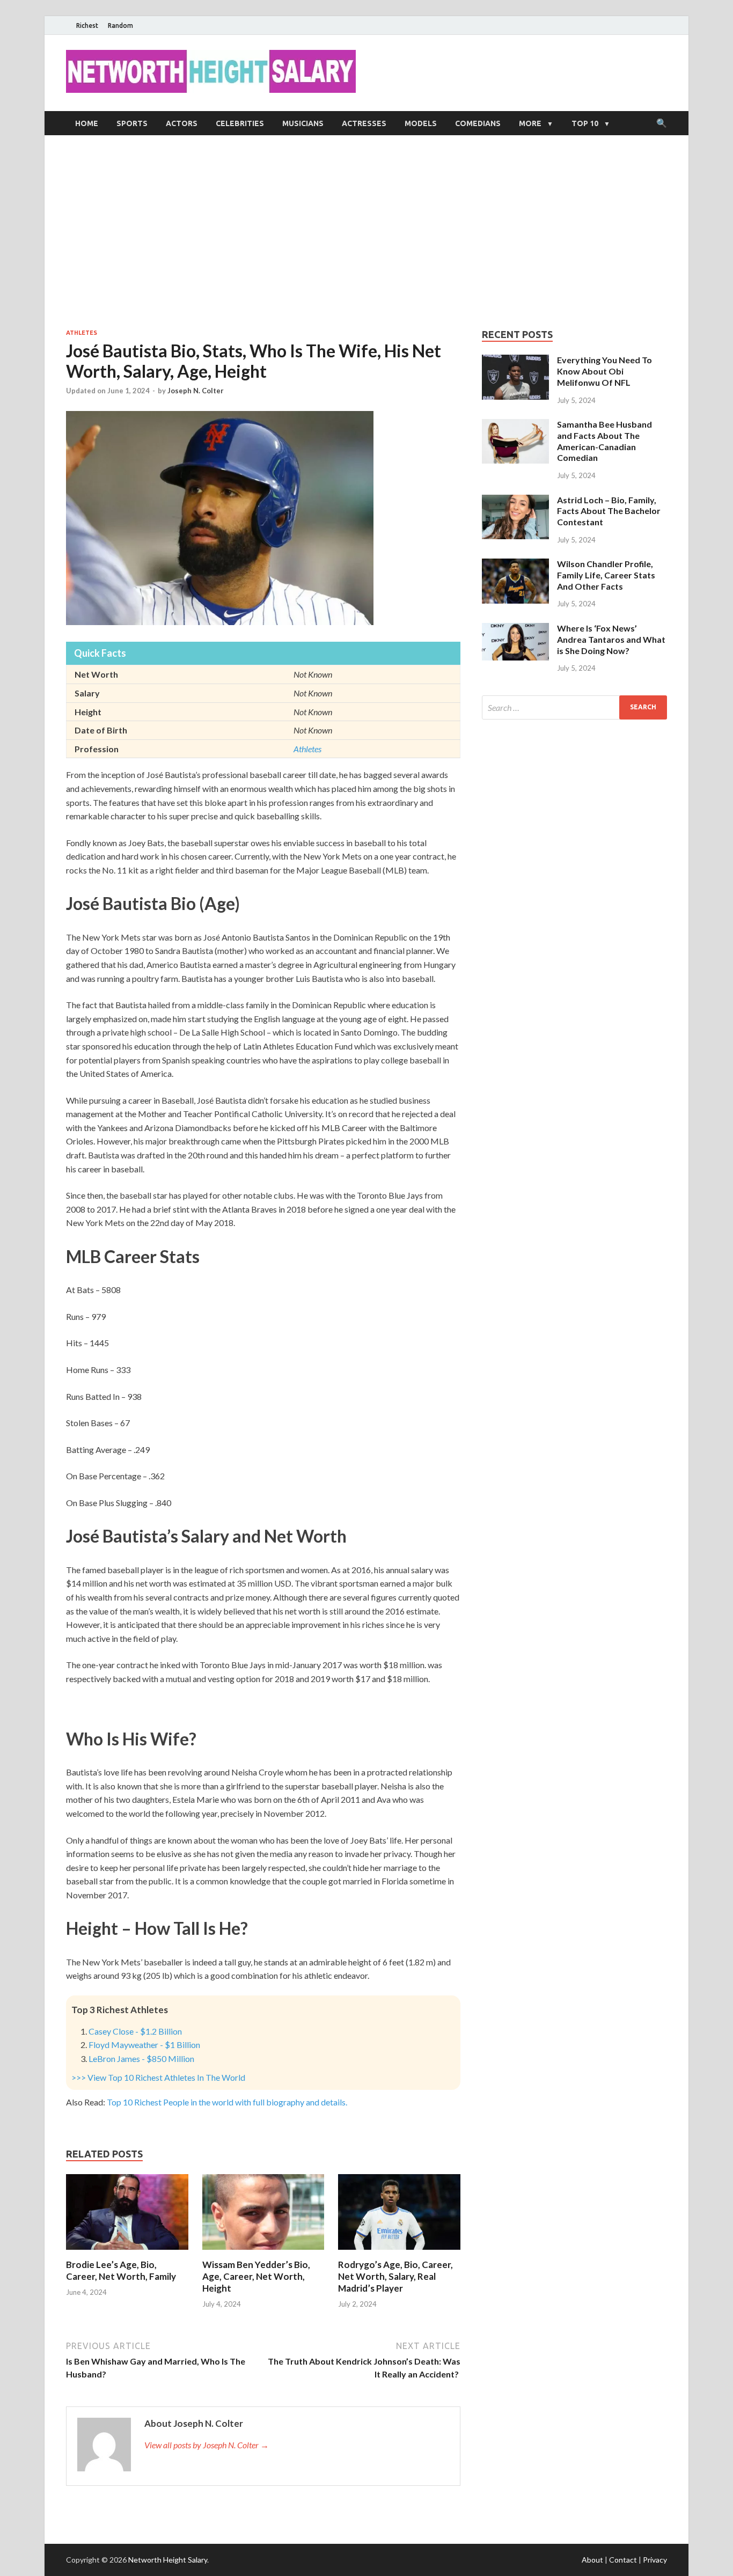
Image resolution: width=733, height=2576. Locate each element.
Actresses (364, 123)
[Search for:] (574, 707)
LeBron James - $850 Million (141, 2058)
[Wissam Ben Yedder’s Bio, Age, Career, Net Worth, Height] (263, 2252)
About (592, 2560)
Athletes (82, 333)
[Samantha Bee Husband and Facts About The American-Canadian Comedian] (515, 425)
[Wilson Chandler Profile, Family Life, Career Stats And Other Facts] (515, 565)
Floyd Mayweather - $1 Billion (144, 2045)
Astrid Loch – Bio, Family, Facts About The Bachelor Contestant (609, 511)
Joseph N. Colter (196, 391)
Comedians (478, 123)
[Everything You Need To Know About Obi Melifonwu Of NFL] (515, 361)
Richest (87, 25)
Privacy (655, 2560)
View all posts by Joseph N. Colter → (207, 2445)
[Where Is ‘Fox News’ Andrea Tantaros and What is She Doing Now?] (515, 629)
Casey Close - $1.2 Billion (135, 2031)
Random (120, 25)
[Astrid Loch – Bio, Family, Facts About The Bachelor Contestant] (515, 501)
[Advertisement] (366, 232)
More (530, 123)
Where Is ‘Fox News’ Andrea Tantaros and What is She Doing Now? (611, 639)
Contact (623, 2560)
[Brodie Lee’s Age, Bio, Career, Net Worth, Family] (127, 2252)
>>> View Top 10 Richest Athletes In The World (158, 2077)
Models (421, 123)
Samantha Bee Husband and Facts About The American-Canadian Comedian (604, 441)
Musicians (303, 123)
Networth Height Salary (168, 2560)
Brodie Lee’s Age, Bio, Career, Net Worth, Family (121, 2270)
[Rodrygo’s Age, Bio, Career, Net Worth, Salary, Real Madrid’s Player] (399, 2252)
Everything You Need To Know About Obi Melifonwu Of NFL (604, 371)
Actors (182, 123)
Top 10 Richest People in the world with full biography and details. (227, 2102)
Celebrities (240, 123)
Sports (132, 123)
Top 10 (585, 123)
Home (87, 123)
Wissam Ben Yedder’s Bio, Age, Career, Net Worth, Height (256, 2276)
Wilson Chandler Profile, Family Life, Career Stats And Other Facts (606, 575)
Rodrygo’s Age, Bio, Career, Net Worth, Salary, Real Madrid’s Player (395, 2276)
